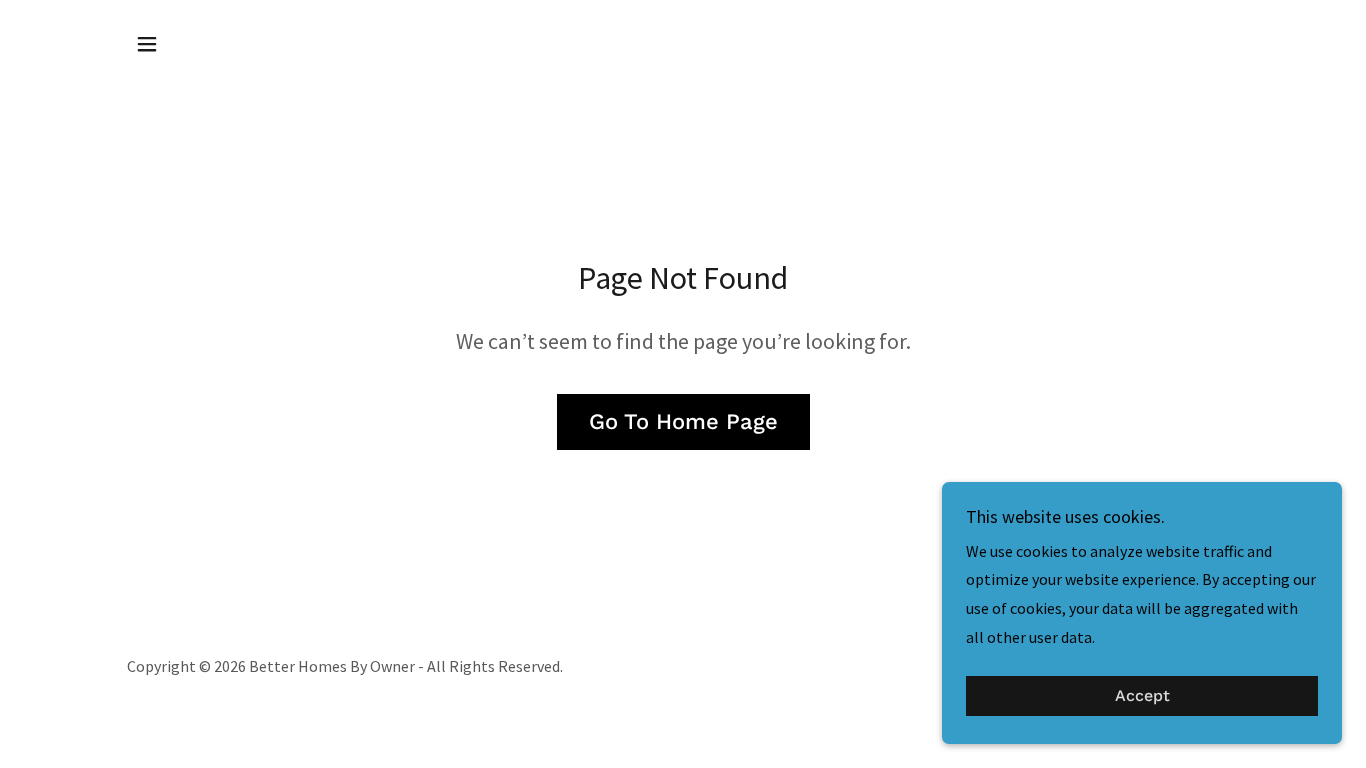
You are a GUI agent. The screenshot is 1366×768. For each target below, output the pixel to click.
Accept (1142, 696)
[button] (147, 44)
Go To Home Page (683, 421)
